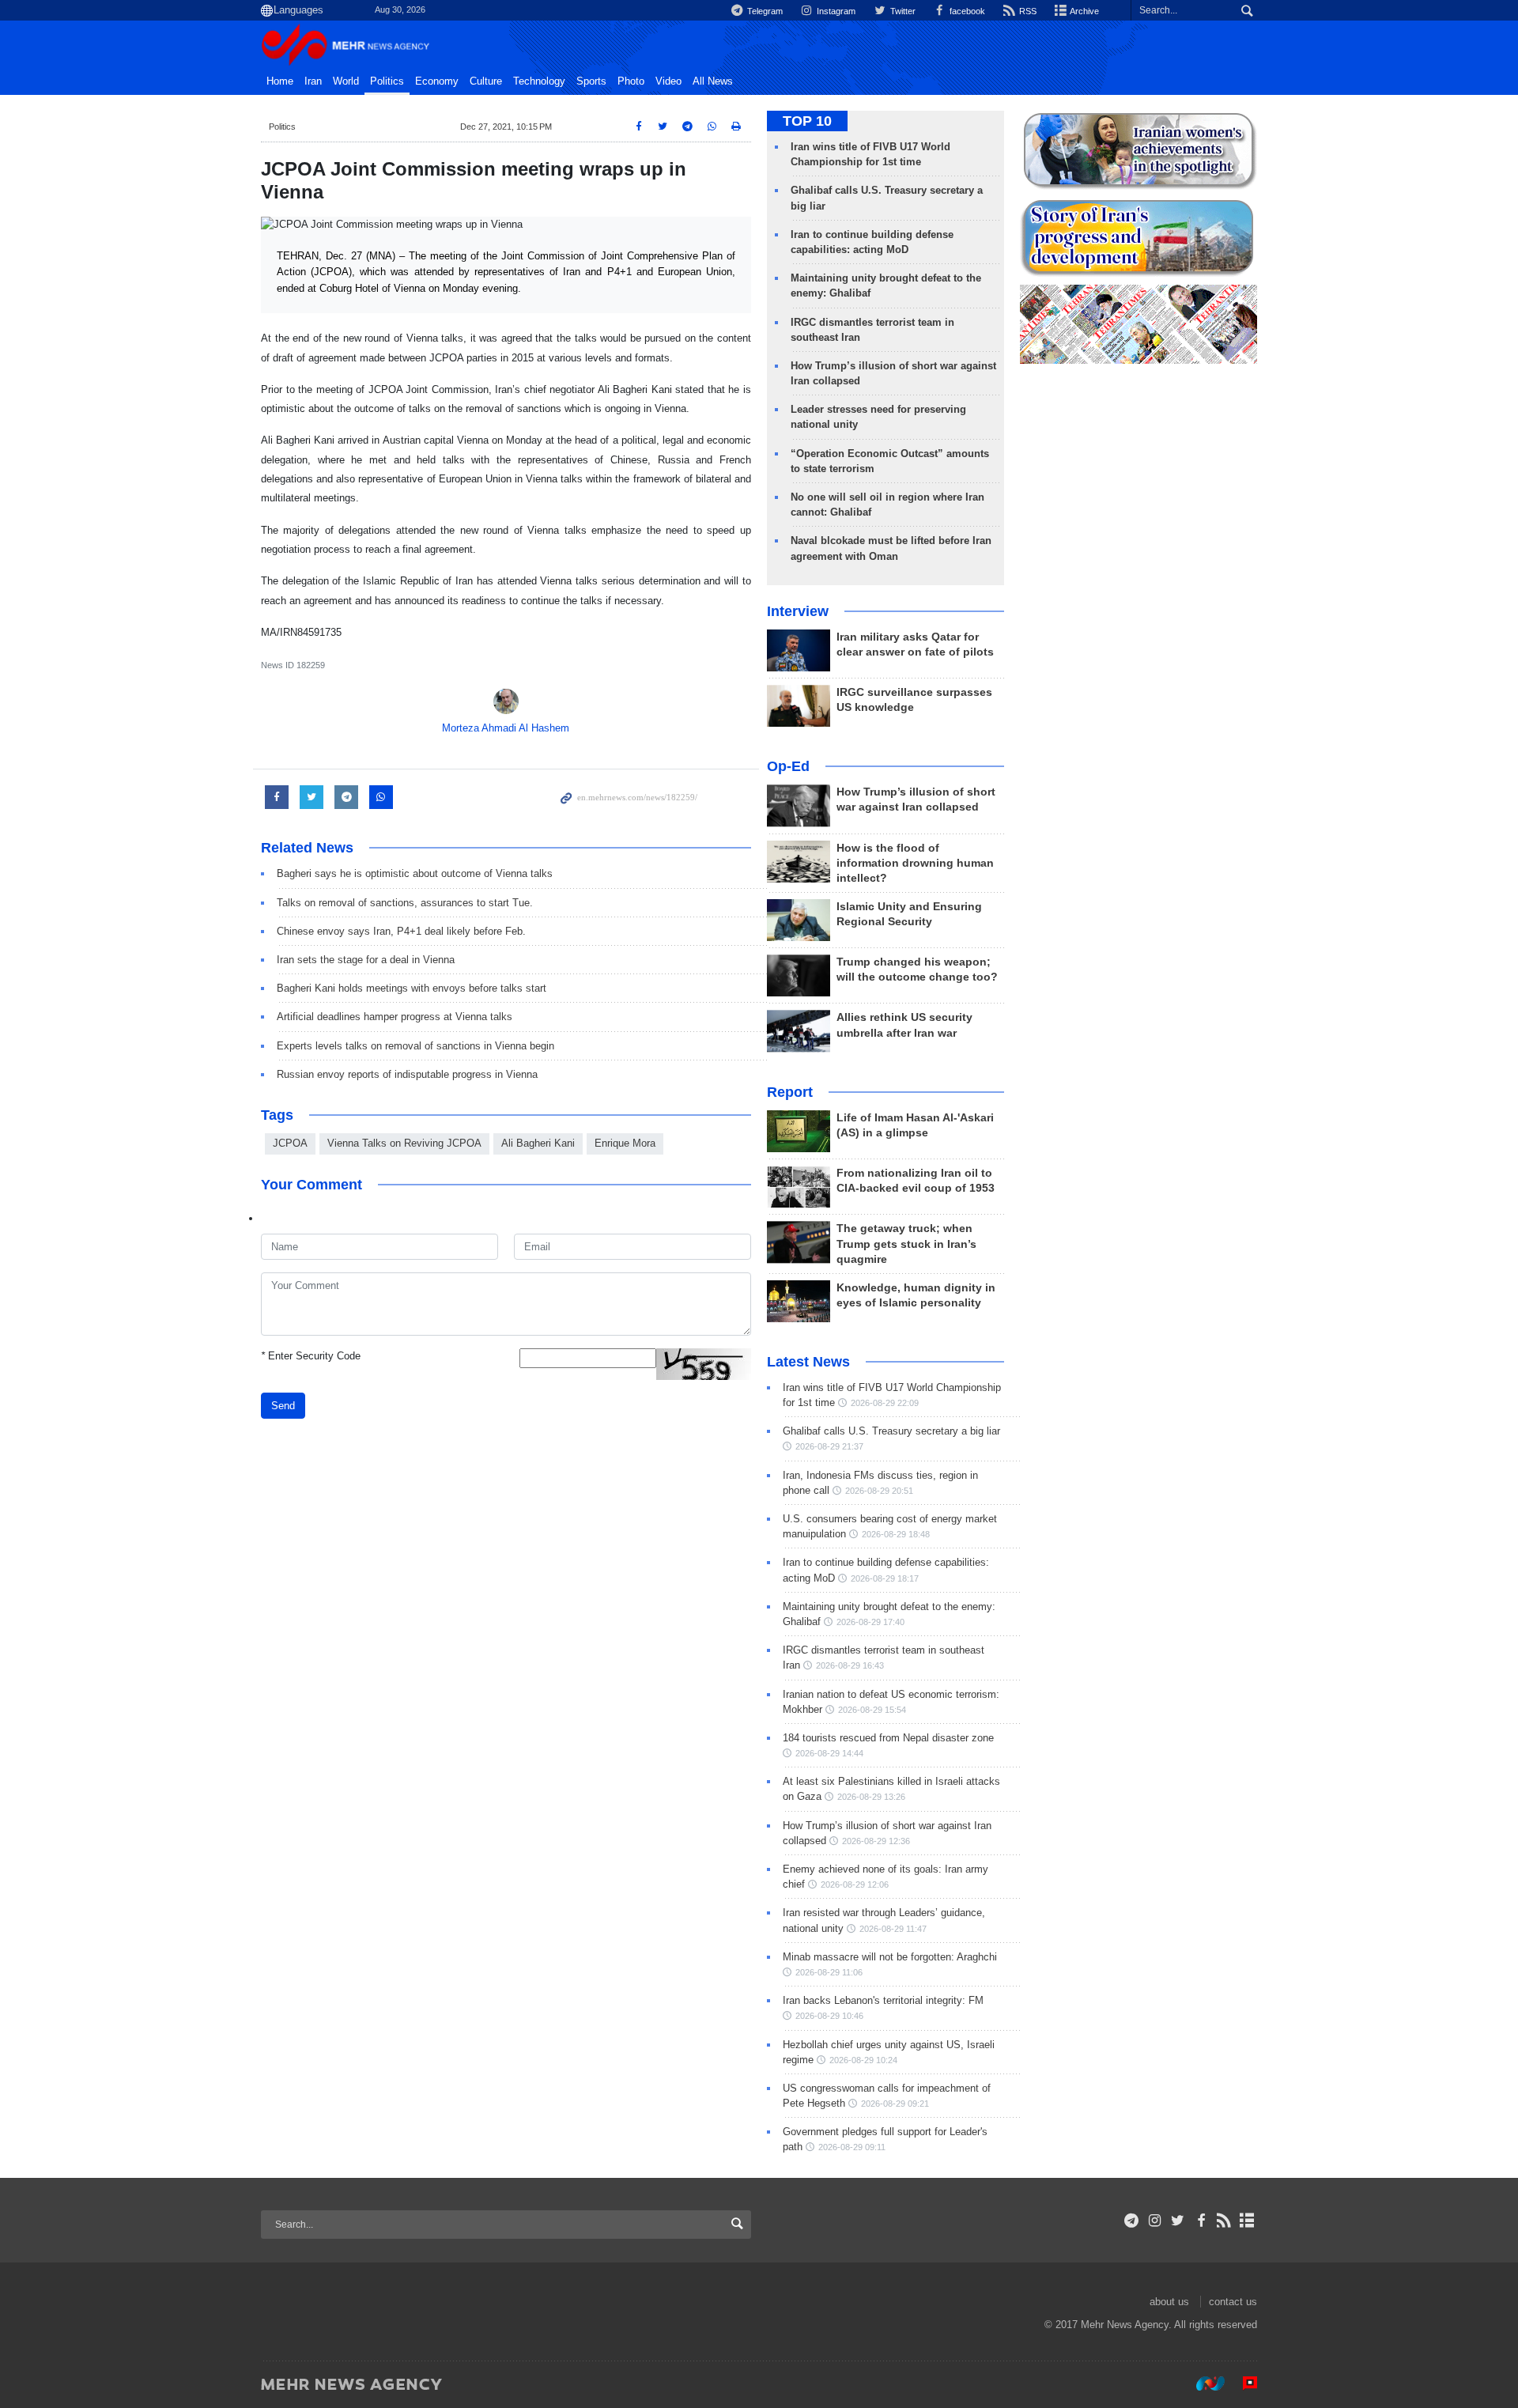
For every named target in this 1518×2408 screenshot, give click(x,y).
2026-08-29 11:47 (893, 1929)
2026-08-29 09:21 (895, 2104)
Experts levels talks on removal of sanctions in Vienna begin (415, 1046)
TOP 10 (807, 121)
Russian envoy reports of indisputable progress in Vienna (407, 1074)
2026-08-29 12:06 (855, 1884)
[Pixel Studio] (1242, 2383)
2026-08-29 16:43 (850, 1665)
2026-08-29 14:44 (829, 1753)
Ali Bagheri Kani (538, 1143)
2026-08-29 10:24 (863, 2060)
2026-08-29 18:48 (896, 1534)
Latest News (808, 1362)
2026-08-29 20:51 (879, 1491)
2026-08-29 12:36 (876, 1841)
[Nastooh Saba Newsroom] (1203, 2383)
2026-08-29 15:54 (872, 1710)
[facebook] (1201, 2221)
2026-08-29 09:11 (852, 2147)
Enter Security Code (311, 1356)
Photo (631, 81)
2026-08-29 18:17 (885, 1578)
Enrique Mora (625, 1143)
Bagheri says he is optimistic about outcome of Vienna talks (415, 873)
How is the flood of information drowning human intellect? (915, 863)
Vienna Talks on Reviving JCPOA (404, 1143)
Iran (313, 81)
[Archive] (1247, 2221)
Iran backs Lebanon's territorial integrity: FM (883, 2000)
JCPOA (290, 1143)
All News (713, 81)
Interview (798, 611)
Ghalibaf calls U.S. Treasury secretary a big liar (891, 1431)
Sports (591, 81)
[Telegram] (1132, 2221)
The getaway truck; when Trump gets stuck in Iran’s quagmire (906, 1244)
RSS (1027, 11)
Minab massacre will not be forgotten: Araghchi (890, 1957)
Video (668, 81)
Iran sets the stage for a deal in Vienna (366, 960)
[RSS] (1224, 2221)
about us (1169, 2302)
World (346, 81)
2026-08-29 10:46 (829, 2016)
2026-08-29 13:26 (871, 1797)
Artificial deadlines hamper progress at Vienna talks (395, 1017)
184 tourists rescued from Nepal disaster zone (888, 1738)
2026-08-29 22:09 (885, 1403)
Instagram (835, 11)
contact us (1233, 2302)
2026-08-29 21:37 (829, 1446)
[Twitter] (1178, 2221)
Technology (539, 81)
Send (283, 1406)
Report (790, 1092)
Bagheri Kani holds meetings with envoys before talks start (412, 988)
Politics (387, 81)
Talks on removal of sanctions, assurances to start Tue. (405, 903)
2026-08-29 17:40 (870, 1622)
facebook (966, 11)
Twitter (901, 11)
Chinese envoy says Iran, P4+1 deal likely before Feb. (401, 931)
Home (280, 81)
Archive (1084, 11)
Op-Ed (788, 766)
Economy (437, 81)
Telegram (764, 11)
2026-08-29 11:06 (829, 1972)
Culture (486, 81)
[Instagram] (1155, 2221)
